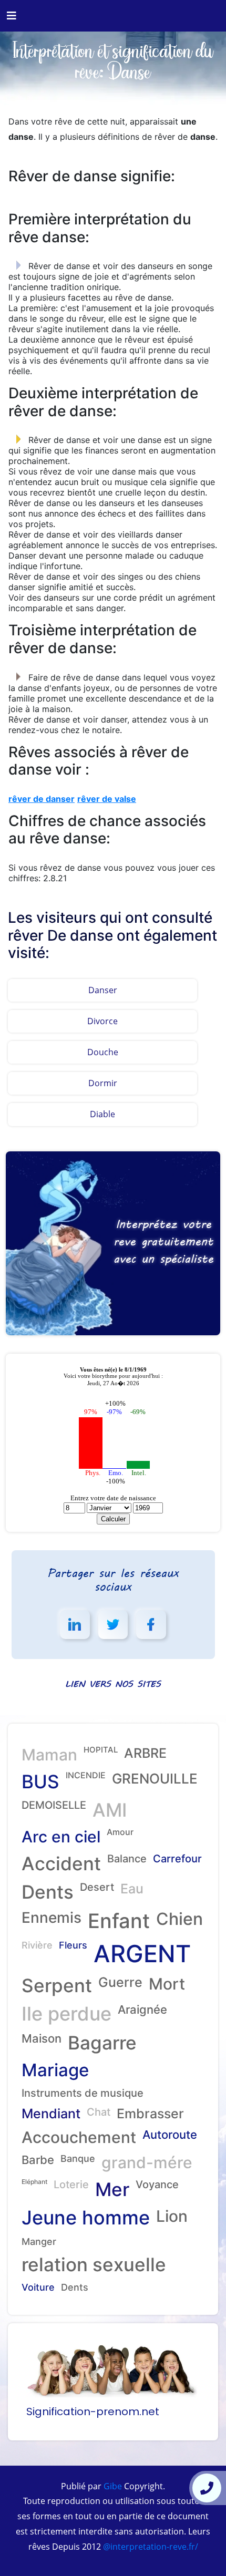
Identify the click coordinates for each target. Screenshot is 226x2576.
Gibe (112, 2486)
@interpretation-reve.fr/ (150, 2547)
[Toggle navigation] (12, 16)
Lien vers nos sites (113, 1683)
